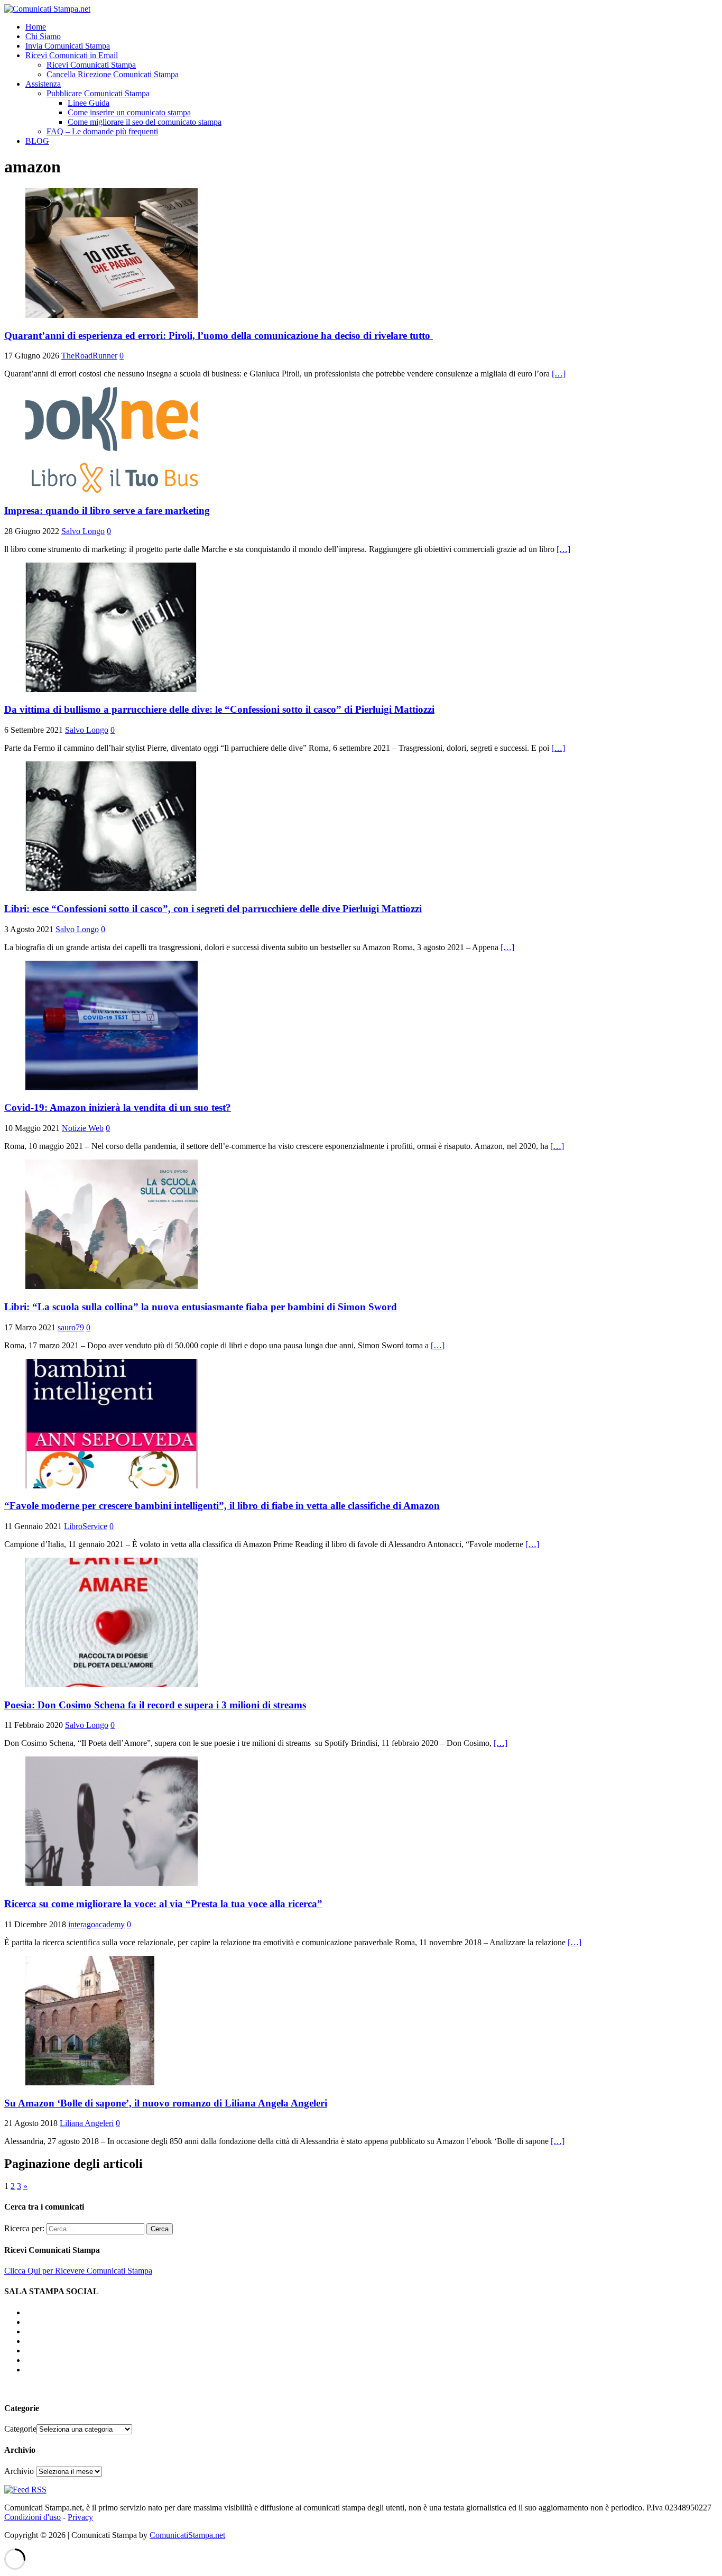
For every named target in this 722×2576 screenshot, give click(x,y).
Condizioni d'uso (33, 2517)
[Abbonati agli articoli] (25, 2490)
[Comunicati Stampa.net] (47, 9)
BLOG (37, 141)
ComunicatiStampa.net (187, 2535)
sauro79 (71, 1327)
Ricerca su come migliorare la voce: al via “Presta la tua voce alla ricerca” (163, 1904)
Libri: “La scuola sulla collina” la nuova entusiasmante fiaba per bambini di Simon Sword (201, 1307)
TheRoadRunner (89, 356)
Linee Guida (89, 103)
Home (36, 27)
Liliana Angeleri (87, 2123)
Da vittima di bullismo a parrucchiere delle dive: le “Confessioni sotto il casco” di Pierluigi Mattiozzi (219, 709)
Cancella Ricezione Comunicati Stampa (113, 74)
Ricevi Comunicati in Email (72, 55)
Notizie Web (83, 1128)
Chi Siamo (43, 36)
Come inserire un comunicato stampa (129, 112)
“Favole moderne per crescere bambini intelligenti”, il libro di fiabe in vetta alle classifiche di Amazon (222, 1506)
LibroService (86, 1526)
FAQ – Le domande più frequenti (102, 131)
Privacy (80, 2517)
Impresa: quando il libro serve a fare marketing (107, 510)
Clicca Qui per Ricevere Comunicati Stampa (78, 2271)
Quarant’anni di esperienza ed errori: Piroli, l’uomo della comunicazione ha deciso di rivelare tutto (219, 335)
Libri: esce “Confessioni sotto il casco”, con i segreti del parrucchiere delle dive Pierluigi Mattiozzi (213, 909)
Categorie (20, 2429)
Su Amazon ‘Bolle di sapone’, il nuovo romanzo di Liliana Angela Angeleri (166, 2103)
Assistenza (43, 84)
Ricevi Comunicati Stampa (91, 65)
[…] (559, 374)
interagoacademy (96, 1924)
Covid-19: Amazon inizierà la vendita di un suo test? (118, 1107)
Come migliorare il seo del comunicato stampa (145, 122)
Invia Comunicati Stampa (68, 46)
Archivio (19, 2471)
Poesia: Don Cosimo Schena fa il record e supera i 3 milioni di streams (155, 1705)
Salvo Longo (83, 531)
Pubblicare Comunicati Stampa (98, 93)
